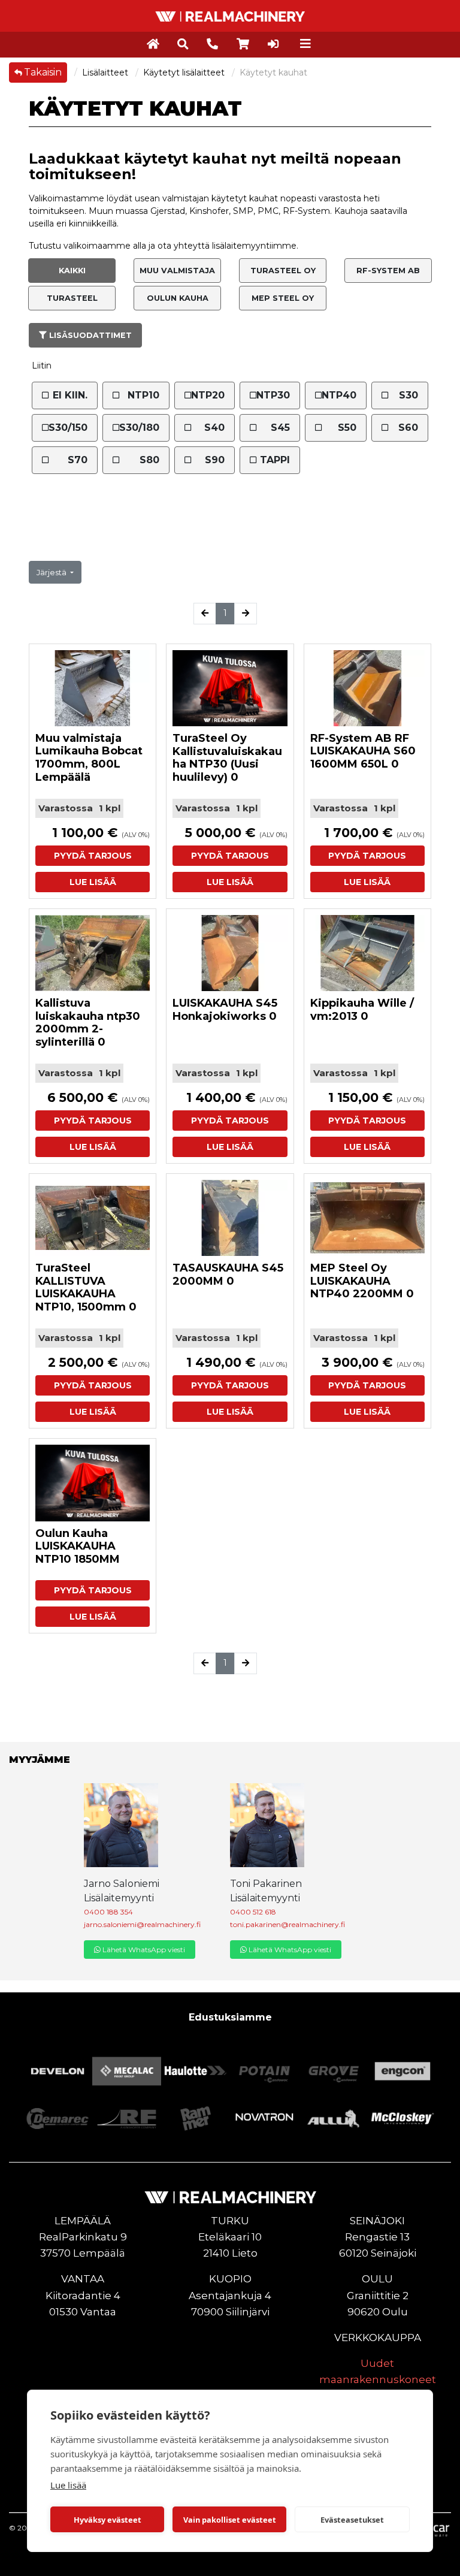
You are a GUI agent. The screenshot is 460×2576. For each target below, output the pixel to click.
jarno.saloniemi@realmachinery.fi (142, 1924)
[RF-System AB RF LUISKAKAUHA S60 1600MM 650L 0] (367, 688)
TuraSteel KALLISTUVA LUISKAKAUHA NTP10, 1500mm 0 (86, 1287)
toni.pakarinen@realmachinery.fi (287, 1924)
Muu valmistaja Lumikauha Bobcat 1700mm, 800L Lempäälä (89, 758)
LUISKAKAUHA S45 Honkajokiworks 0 (225, 1010)
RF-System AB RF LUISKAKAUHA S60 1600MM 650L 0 (363, 751)
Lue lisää (68, 2485)
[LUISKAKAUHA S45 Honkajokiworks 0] (230, 953)
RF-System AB (388, 271)
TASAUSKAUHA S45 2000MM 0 (228, 1275)
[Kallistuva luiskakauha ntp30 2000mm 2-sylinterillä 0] (93, 953)
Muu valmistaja (177, 271)
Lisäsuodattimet (89, 335)
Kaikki (72, 271)
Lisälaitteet (106, 73)
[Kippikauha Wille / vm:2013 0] (367, 953)
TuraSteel (72, 298)
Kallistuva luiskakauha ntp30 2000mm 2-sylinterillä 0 (88, 1023)
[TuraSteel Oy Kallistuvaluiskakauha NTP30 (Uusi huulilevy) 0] (230, 688)
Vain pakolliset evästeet (230, 2520)
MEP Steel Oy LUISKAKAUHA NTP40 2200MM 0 (362, 1281)
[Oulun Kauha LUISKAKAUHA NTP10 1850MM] (93, 1483)
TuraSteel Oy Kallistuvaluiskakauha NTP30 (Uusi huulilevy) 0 (227, 758)
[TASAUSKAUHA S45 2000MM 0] (230, 1218)
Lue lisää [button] (93, 882)
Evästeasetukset (352, 2520)
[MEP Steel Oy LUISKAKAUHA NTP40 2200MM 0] (367, 1218)
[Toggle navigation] (305, 44)
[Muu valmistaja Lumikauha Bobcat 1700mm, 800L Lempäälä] (93, 688)
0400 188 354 (108, 1912)
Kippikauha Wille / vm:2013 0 (362, 1010)
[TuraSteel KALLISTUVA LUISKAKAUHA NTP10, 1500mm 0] (93, 1218)
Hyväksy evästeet (108, 2520)
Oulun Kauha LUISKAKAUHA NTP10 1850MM (78, 1546)
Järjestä (52, 573)
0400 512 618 (253, 1912)
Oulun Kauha (178, 298)
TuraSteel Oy (283, 271)
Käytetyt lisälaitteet (185, 73)
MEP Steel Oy (283, 298)
